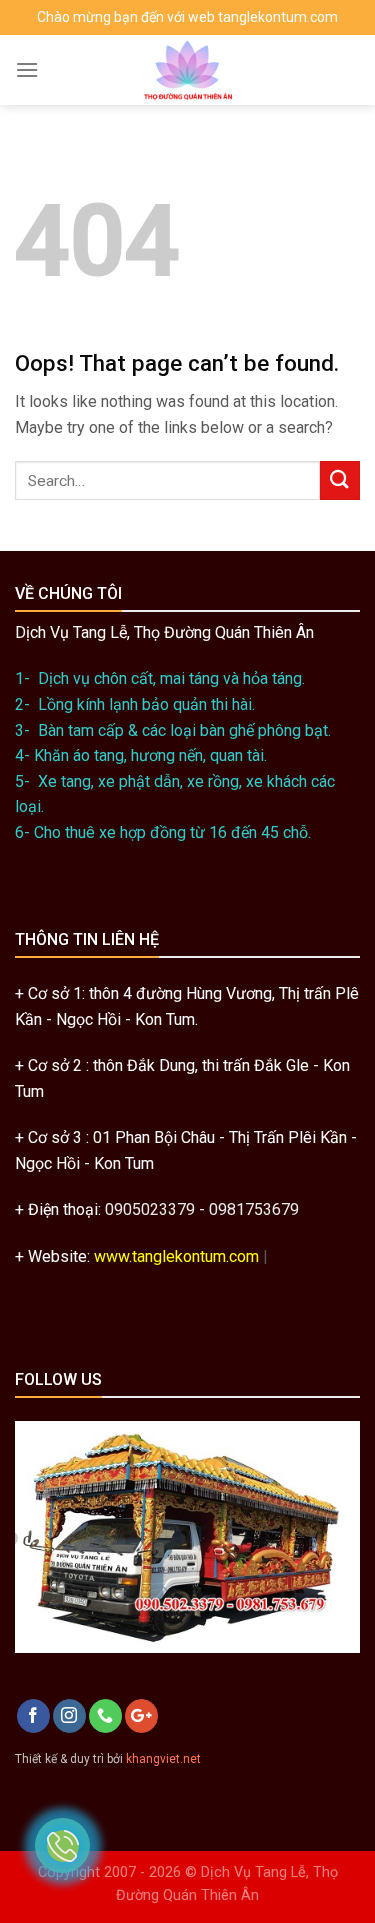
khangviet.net (163, 1759)
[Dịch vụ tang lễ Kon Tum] (188, 70)
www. (113, 1256)
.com (242, 1256)
